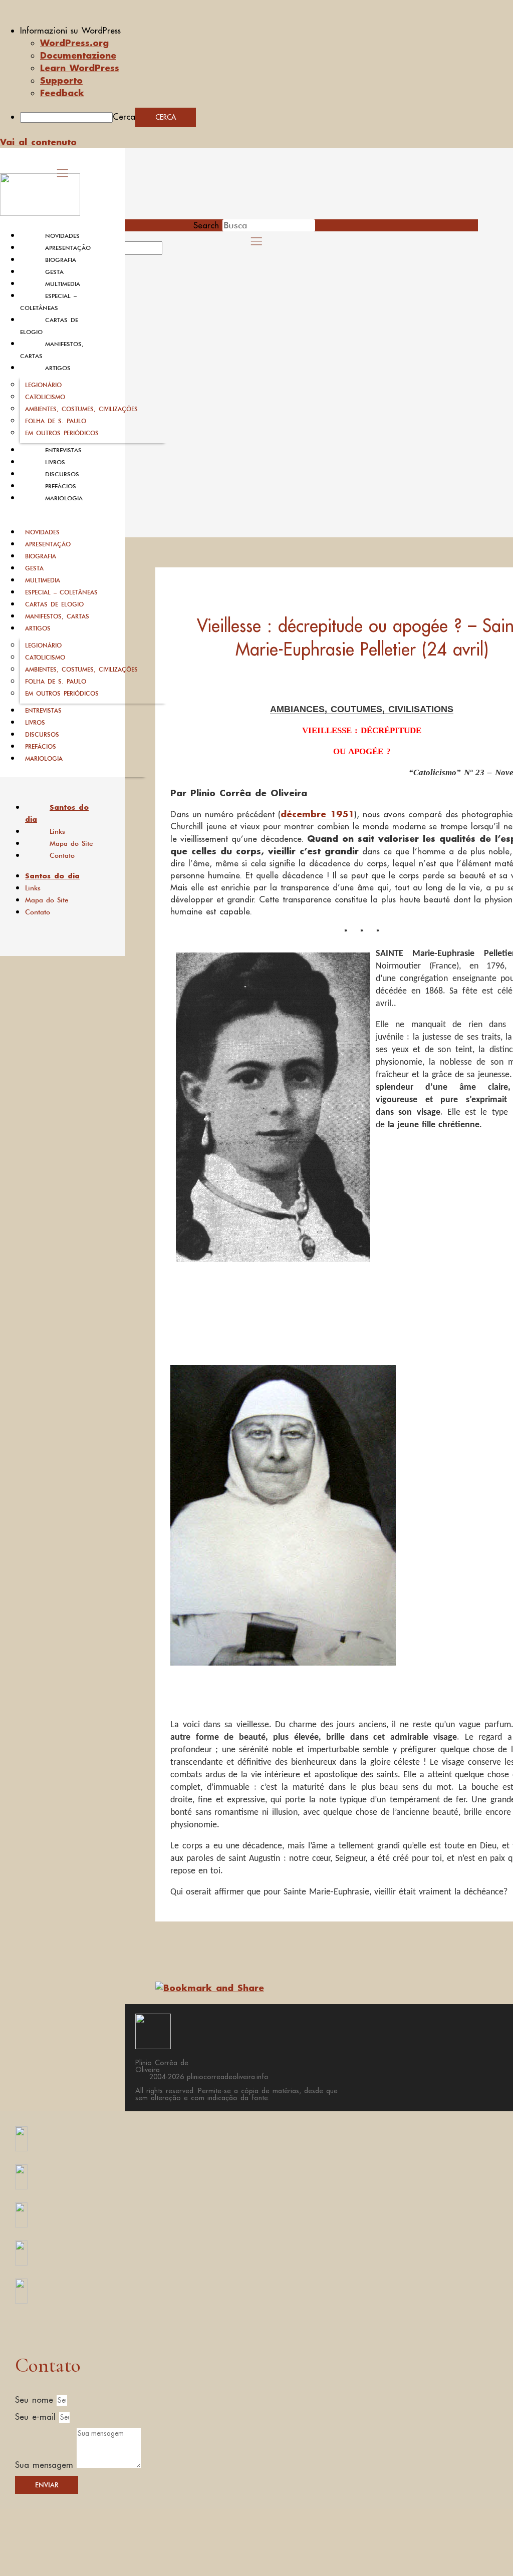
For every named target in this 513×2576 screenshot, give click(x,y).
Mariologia (64, 498)
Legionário (43, 385)
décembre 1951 (317, 814)
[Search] (174, 251)
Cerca (124, 117)
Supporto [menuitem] (61, 80)
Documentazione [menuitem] (78, 55)
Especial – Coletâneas (61, 592)
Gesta (54, 272)
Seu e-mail (37, 2417)
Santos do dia (57, 813)
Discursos (62, 474)
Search (206, 225)
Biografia (61, 260)
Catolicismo (45, 397)
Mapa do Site (71, 843)
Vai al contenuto (38, 142)
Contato (62, 855)
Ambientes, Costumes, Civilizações (81, 409)
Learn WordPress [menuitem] (80, 68)
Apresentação (68, 248)
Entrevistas (63, 450)
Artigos (58, 368)
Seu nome (36, 2400)
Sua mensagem (46, 2465)
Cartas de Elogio (54, 604)
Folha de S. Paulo (56, 421)
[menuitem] (267, 31)
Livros (55, 462)
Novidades (62, 236)
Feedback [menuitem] (62, 93)
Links (57, 831)
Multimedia (63, 284)
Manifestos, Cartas (57, 616)
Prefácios (61, 486)
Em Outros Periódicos (62, 433)
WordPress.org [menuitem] (74, 43)
